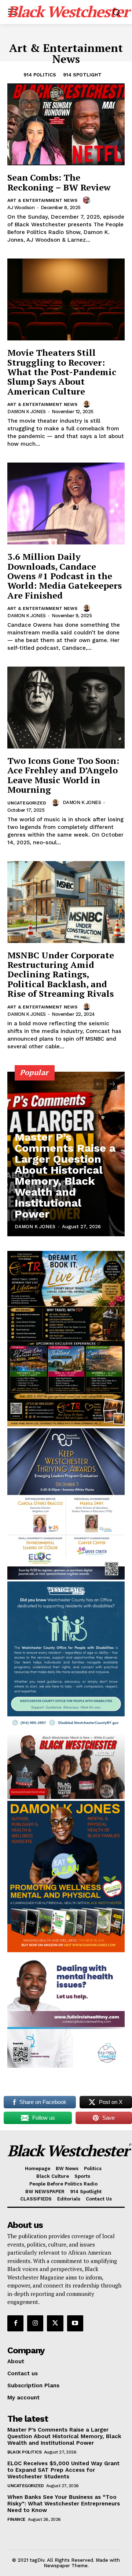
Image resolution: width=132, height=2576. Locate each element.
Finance (16, 2519)
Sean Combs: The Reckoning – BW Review (59, 182)
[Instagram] (35, 2323)
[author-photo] (88, 200)
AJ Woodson (21, 208)
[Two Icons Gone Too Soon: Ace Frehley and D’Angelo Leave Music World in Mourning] (66, 708)
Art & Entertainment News (42, 200)
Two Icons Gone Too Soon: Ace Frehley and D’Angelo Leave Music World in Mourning (63, 775)
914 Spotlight (82, 75)
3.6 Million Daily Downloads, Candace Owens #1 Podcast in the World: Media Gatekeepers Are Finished (65, 576)
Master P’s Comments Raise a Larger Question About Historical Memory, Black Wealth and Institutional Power (65, 1175)
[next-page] (112, 1085)
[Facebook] (15, 2323)
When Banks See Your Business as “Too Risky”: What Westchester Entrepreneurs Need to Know (64, 2504)
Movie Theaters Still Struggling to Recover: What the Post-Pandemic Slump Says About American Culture (62, 372)
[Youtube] (75, 2323)
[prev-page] (99, 1085)
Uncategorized (27, 803)
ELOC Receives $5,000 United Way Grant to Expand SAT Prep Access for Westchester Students (63, 2470)
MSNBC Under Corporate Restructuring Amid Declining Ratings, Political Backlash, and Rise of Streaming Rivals (61, 974)
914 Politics (40, 75)
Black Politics (24, 2452)
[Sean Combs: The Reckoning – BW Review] (66, 124)
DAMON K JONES (27, 412)
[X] (55, 2323)
